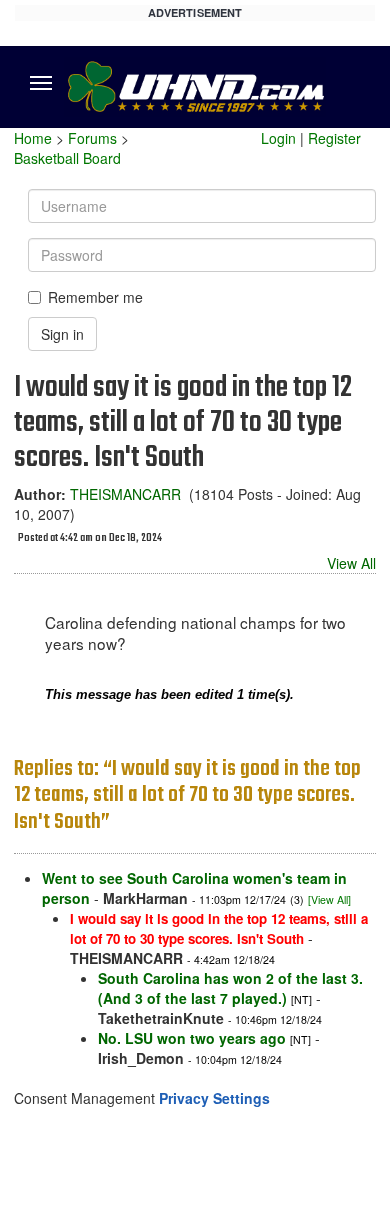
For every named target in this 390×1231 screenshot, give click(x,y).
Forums (92, 138)
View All (351, 563)
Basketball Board (67, 158)
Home (33, 138)
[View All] (329, 899)
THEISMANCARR (125, 494)
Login (278, 138)
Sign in (62, 334)
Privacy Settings (214, 1098)
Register (334, 138)
